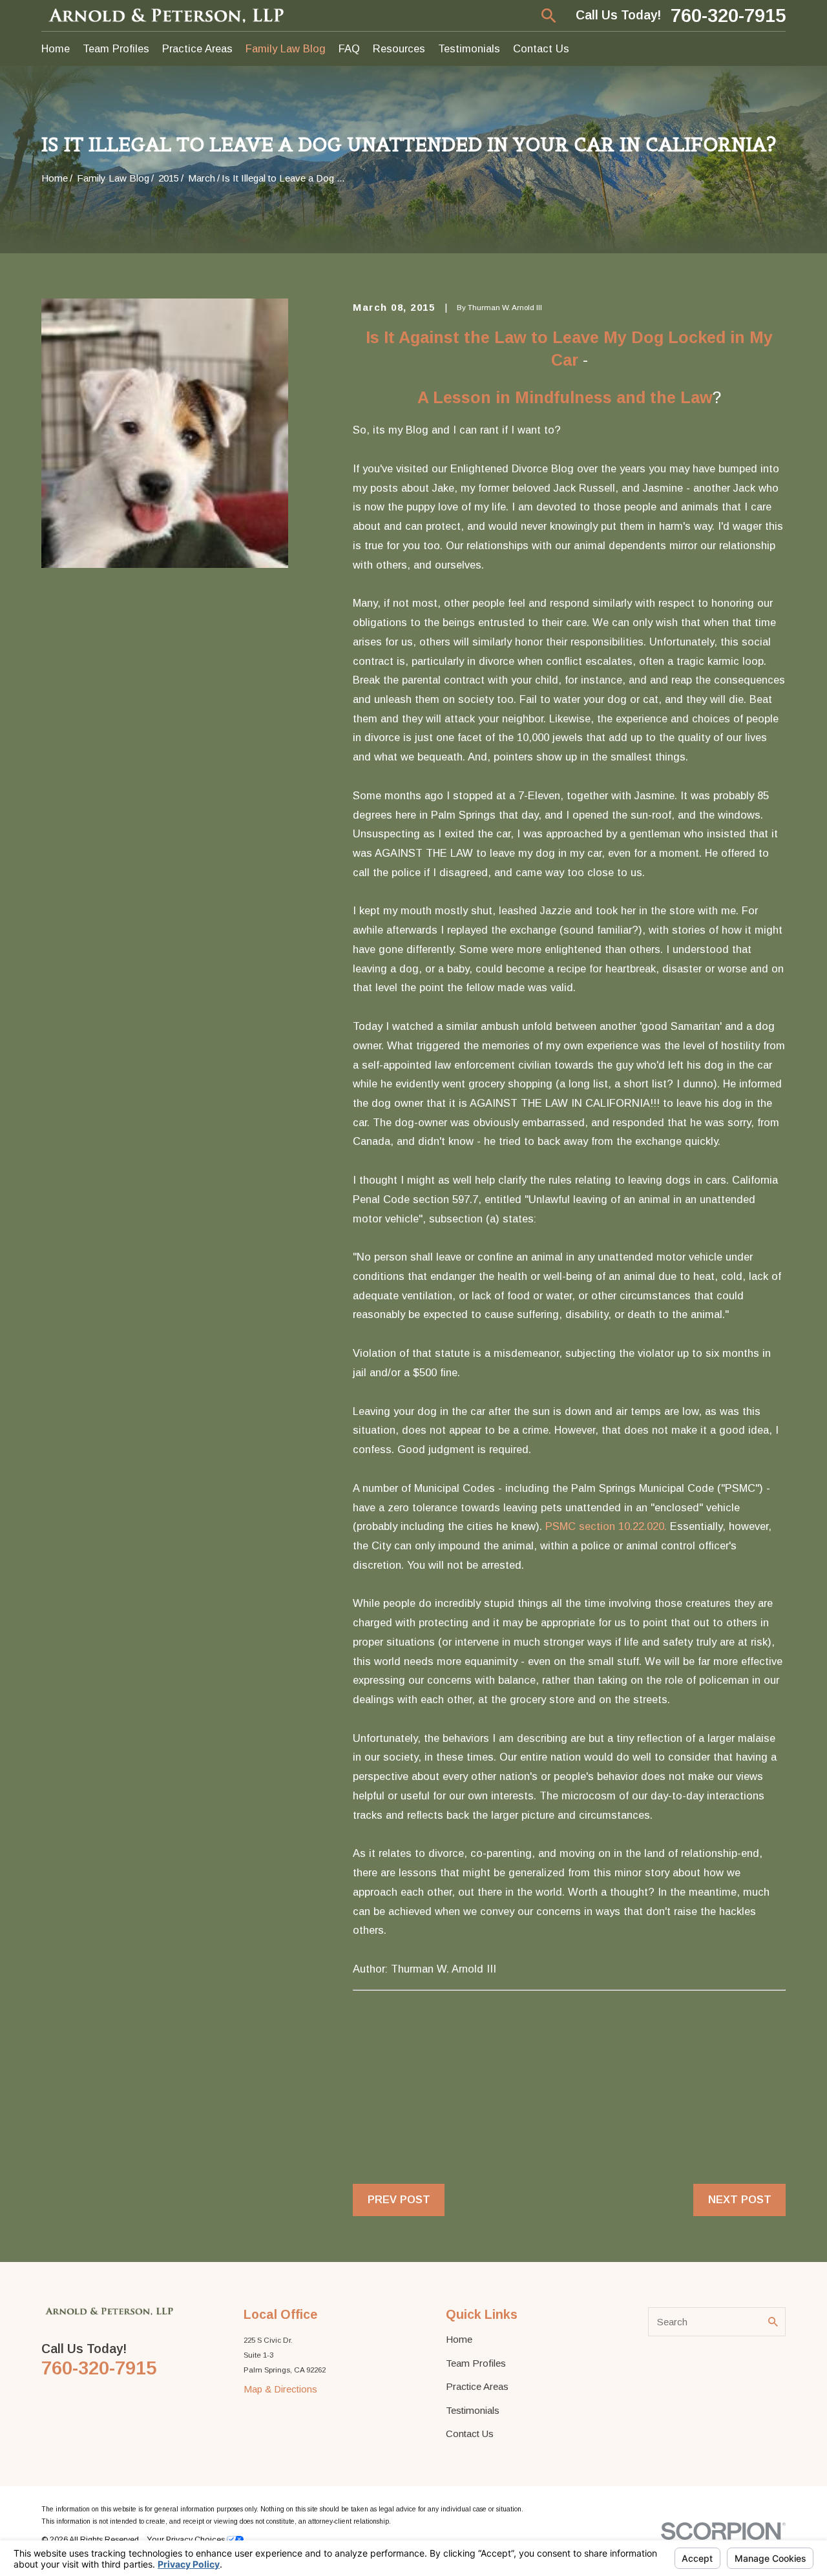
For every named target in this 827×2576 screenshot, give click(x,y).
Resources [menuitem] (399, 48)
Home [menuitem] (56, 48)
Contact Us (470, 2434)
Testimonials (473, 2410)
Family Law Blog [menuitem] (286, 48)
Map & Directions (280, 2389)
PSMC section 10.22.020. (606, 1526)
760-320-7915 (728, 16)
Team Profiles (476, 2363)
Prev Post (399, 2199)
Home (459, 2339)
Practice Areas (477, 2386)
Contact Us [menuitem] (541, 48)
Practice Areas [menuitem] (197, 48)
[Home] (167, 15)
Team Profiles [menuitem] (116, 48)
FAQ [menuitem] (349, 48)
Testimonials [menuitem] (469, 48)
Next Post (740, 2199)
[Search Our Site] (773, 2322)
